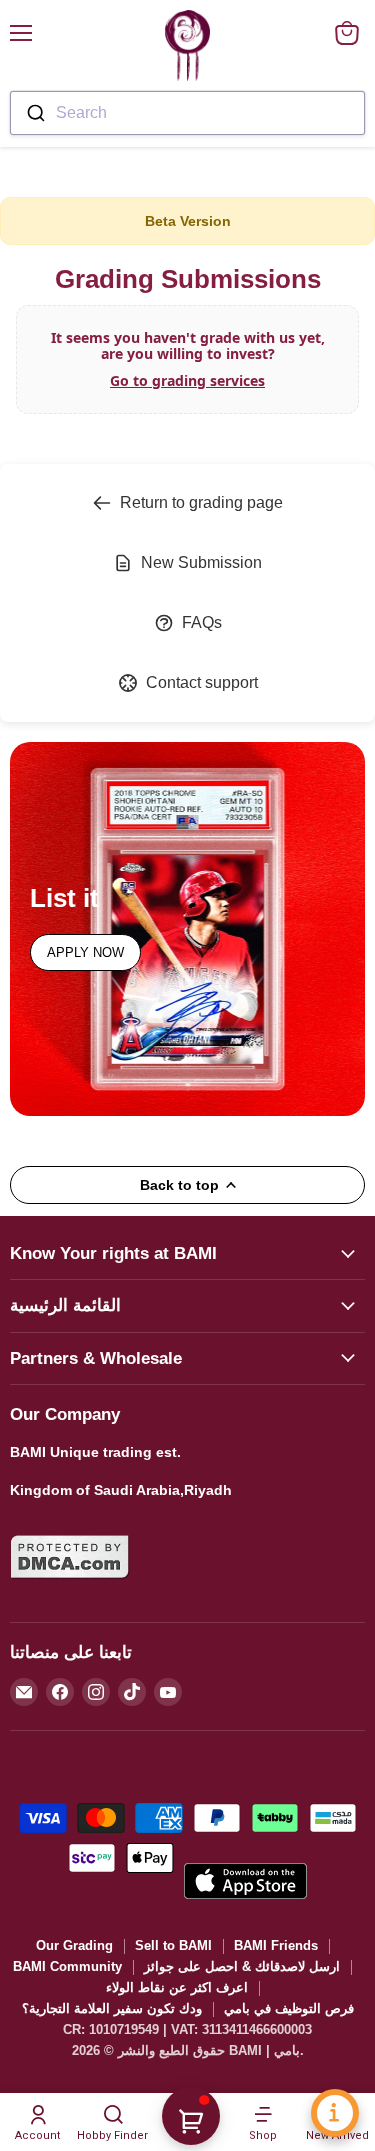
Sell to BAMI (173, 1945)
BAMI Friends (276, 1945)
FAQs (202, 622)
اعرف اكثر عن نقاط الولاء (177, 1987)
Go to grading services (187, 380)
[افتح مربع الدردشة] (335, 2113)
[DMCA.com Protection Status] (70, 1591)
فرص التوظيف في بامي (289, 2008)
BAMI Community (67, 1966)
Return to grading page (201, 502)
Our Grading (74, 1945)
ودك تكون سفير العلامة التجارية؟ (112, 2008)
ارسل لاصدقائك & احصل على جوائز (242, 1966)
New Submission (201, 562)
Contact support (202, 682)
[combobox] (187, 113)
